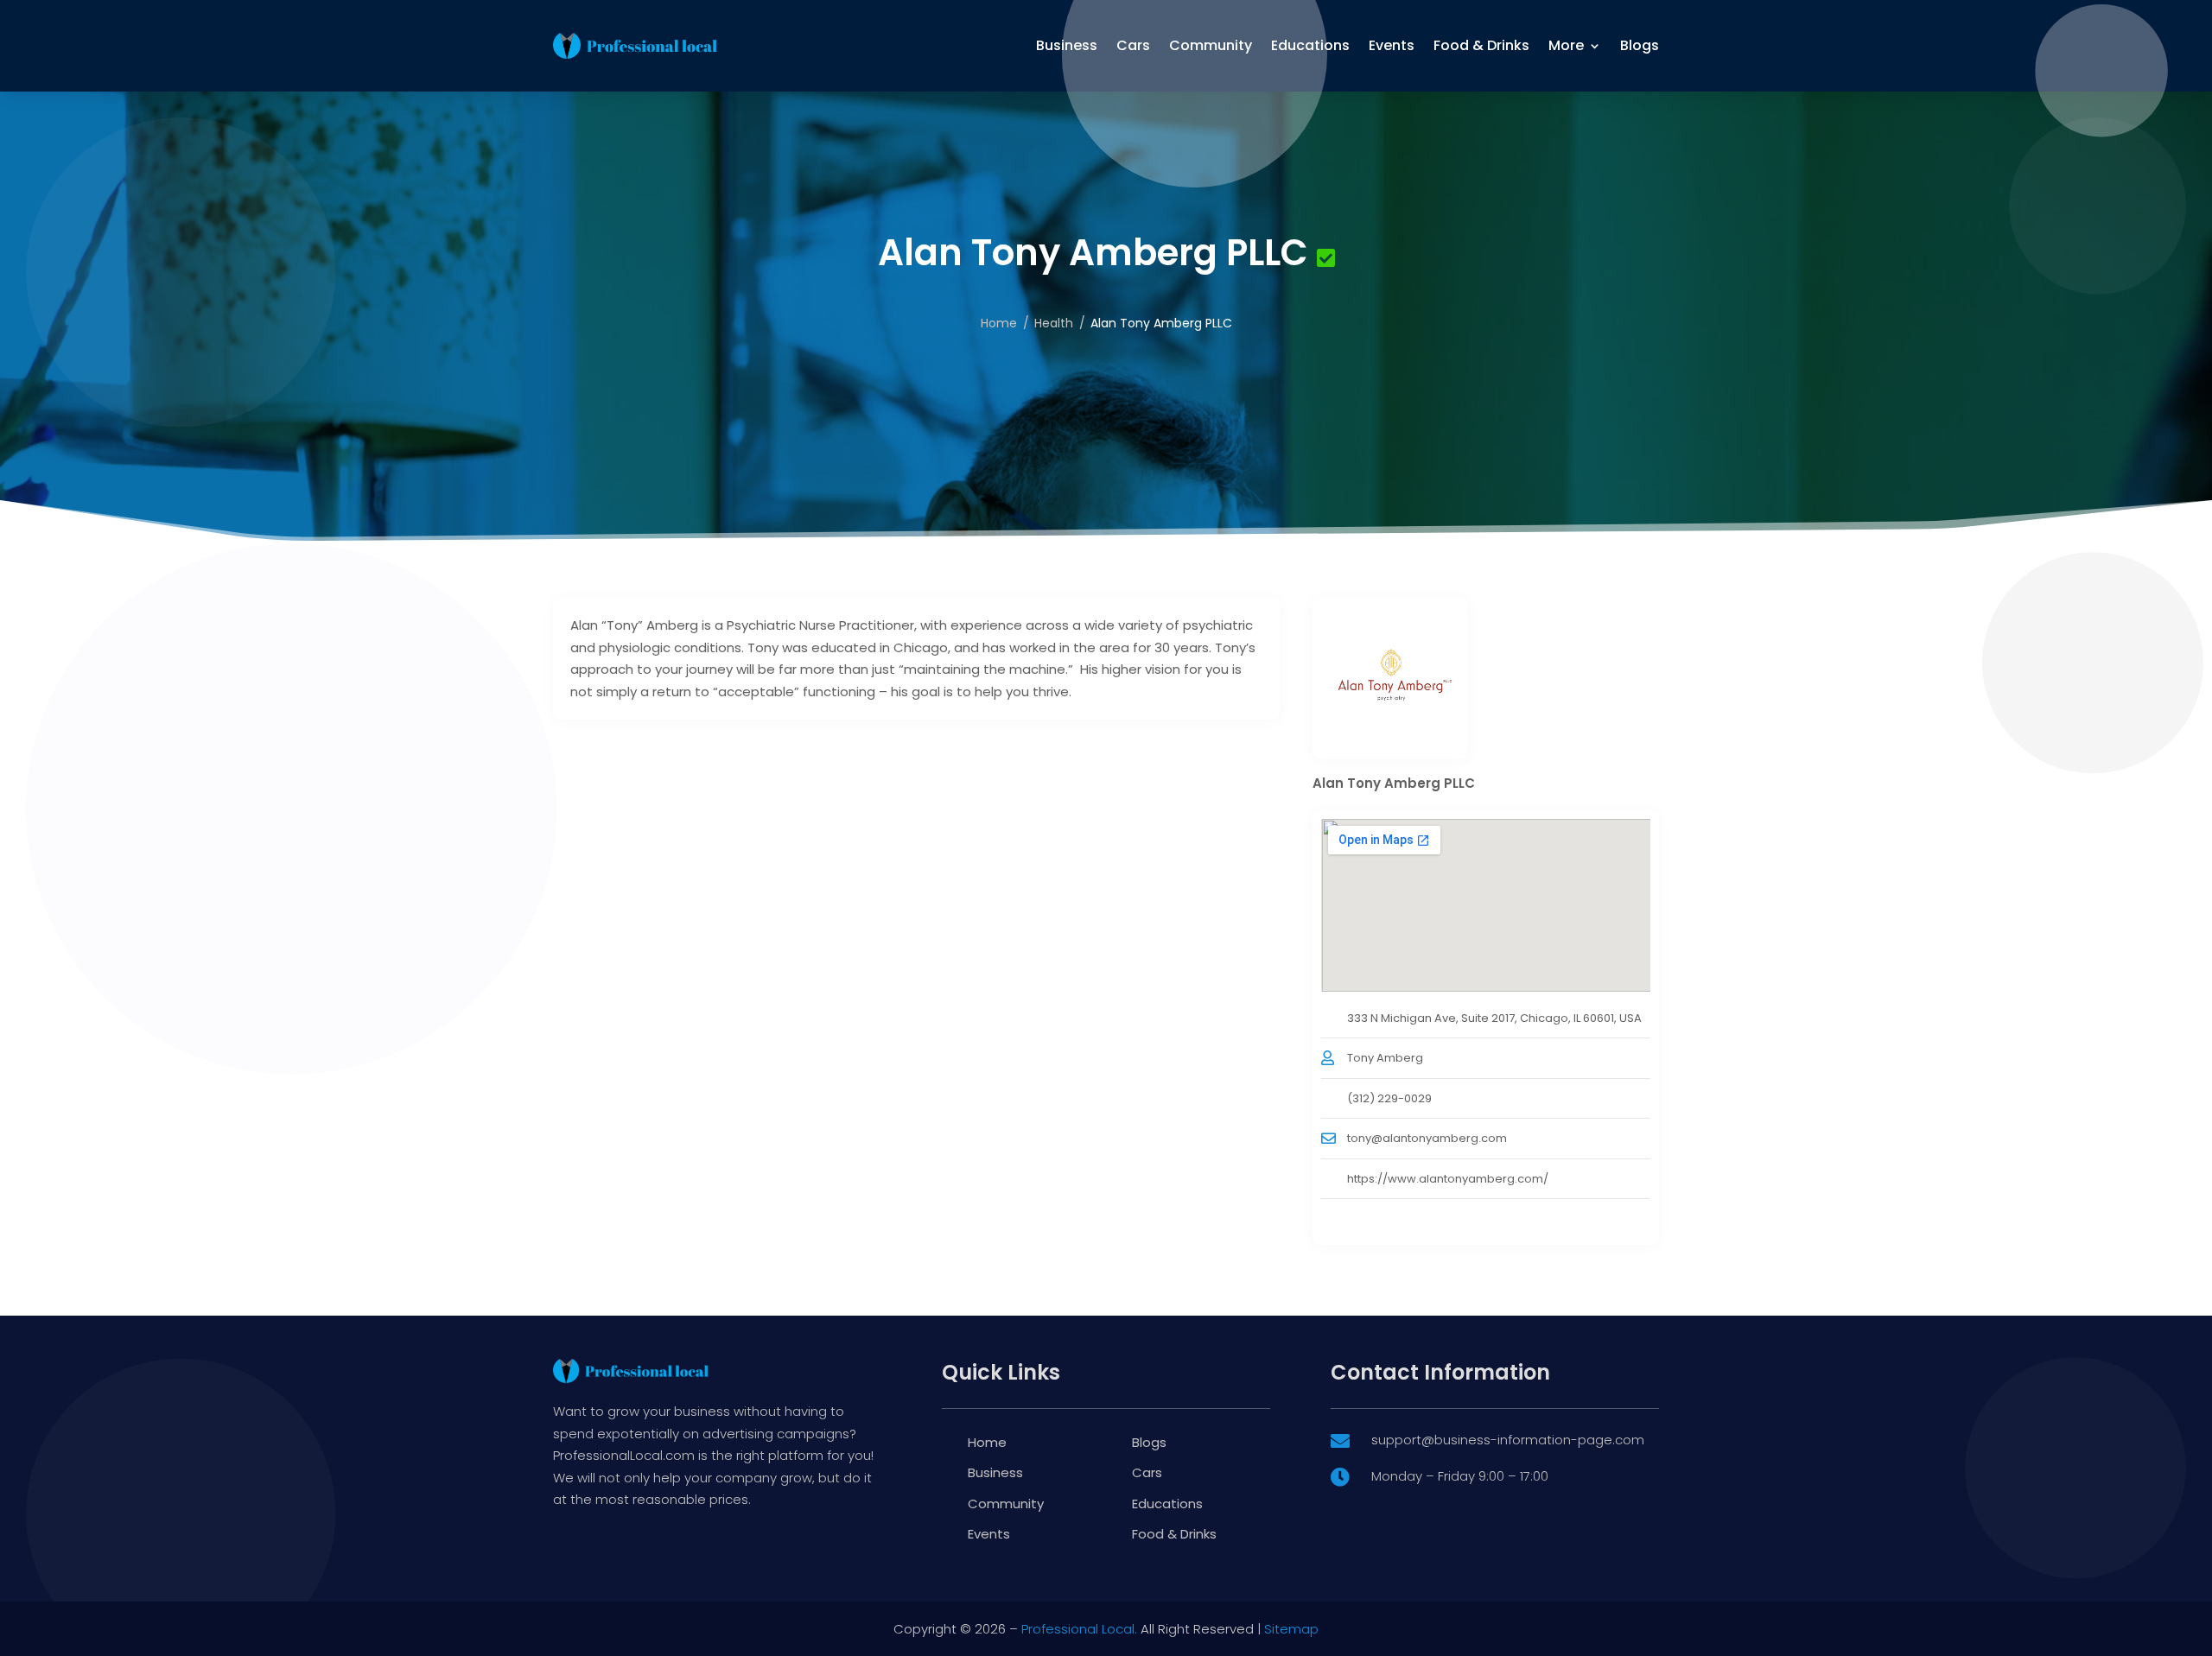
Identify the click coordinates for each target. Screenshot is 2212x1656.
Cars (1133, 45)
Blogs (1640, 45)
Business (1067, 45)
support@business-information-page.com (1508, 1440)
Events (1392, 45)
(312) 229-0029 (1389, 1098)
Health (1054, 323)
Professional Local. (1079, 1629)
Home (999, 323)
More (1566, 45)
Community (1211, 45)
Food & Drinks (1481, 45)
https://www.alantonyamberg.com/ (1448, 1179)
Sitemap (1291, 1629)
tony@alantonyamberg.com (1427, 1138)
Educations (1310, 45)
